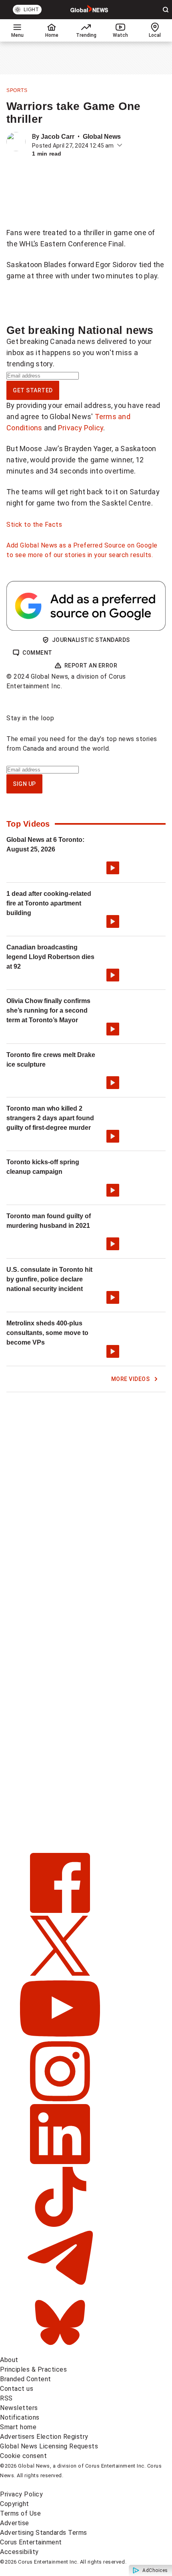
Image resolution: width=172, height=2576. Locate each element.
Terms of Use (20, 2513)
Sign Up (24, 784)
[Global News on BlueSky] (60, 2350)
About (9, 2360)
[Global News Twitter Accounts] (60, 1973)
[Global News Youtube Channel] (60, 2036)
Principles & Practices (33, 2369)
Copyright (15, 2504)
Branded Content (26, 2379)
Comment (37, 653)
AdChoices (155, 2570)
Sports (17, 90)
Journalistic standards (91, 640)
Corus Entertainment (31, 2542)
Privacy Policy (81, 428)
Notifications (20, 2417)
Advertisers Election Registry (44, 2437)
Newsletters (19, 2408)
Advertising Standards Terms (44, 2533)
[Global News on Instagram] (60, 2099)
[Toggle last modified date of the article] (120, 146)
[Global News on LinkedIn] (60, 2162)
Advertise (15, 2523)
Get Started (33, 390)
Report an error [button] (91, 665)
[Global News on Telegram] (60, 2287)
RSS (6, 2398)
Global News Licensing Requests (49, 2446)
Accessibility (19, 2552)
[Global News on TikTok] (60, 2225)
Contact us (17, 2389)
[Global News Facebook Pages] (60, 1911)
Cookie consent (23, 2456)
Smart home (18, 2427)
